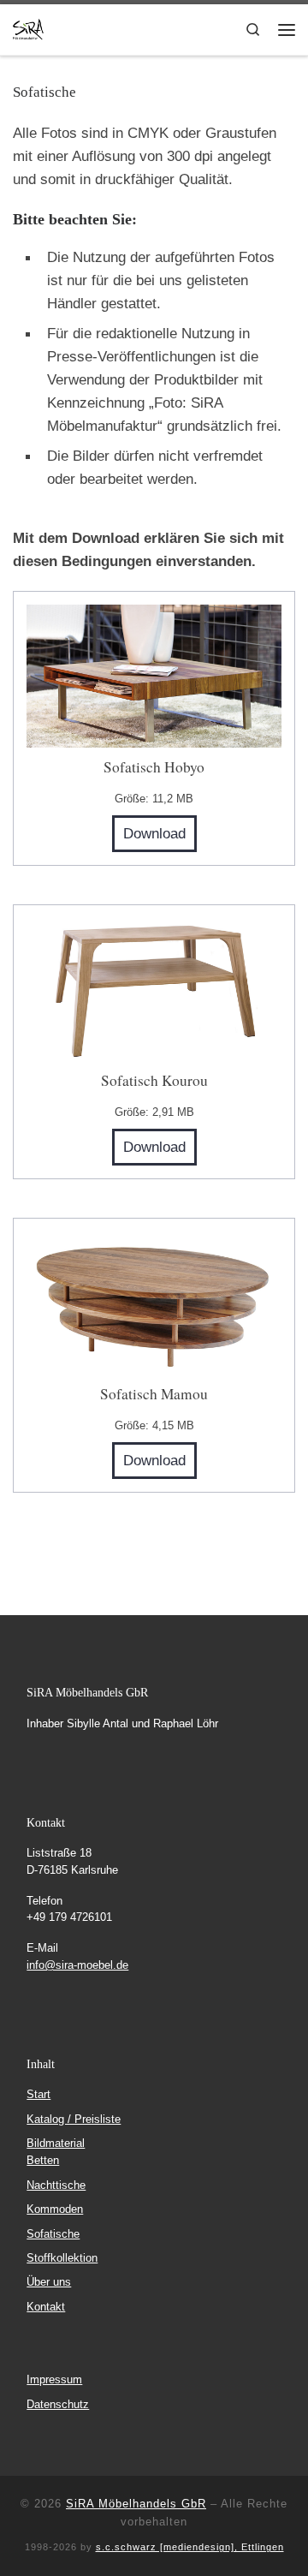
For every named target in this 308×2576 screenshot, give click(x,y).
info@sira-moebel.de (77, 1965)
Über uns (49, 2282)
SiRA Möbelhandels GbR (136, 2504)
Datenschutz (58, 2404)
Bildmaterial (56, 2143)
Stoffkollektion (62, 2258)
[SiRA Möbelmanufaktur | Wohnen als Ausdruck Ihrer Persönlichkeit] (28, 27)
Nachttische (56, 2185)
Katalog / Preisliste (74, 2119)
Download (154, 833)
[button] (31, 2545)
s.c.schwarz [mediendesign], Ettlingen (190, 2547)
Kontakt (46, 2307)
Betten (43, 2160)
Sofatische (53, 2234)
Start (38, 2094)
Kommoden (55, 2209)
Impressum (54, 2379)
